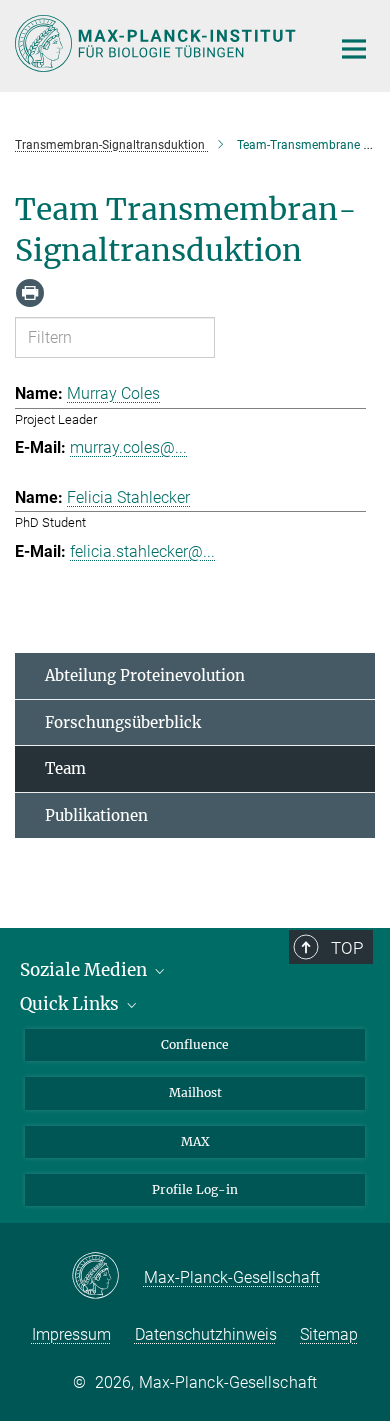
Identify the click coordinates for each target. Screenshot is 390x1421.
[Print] (30, 293)
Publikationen (96, 815)
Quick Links (71, 1004)
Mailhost (195, 1092)
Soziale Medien (85, 970)
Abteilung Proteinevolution (145, 675)
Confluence (195, 1044)
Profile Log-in (195, 1189)
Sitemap (329, 1334)
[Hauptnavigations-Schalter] (354, 49)
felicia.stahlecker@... (142, 551)
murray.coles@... (128, 447)
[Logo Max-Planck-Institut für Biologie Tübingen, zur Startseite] (157, 43)
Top (347, 948)
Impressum (71, 1334)
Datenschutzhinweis (206, 1334)
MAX (195, 1141)
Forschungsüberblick (123, 722)
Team (65, 768)
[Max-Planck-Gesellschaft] (107, 1277)
